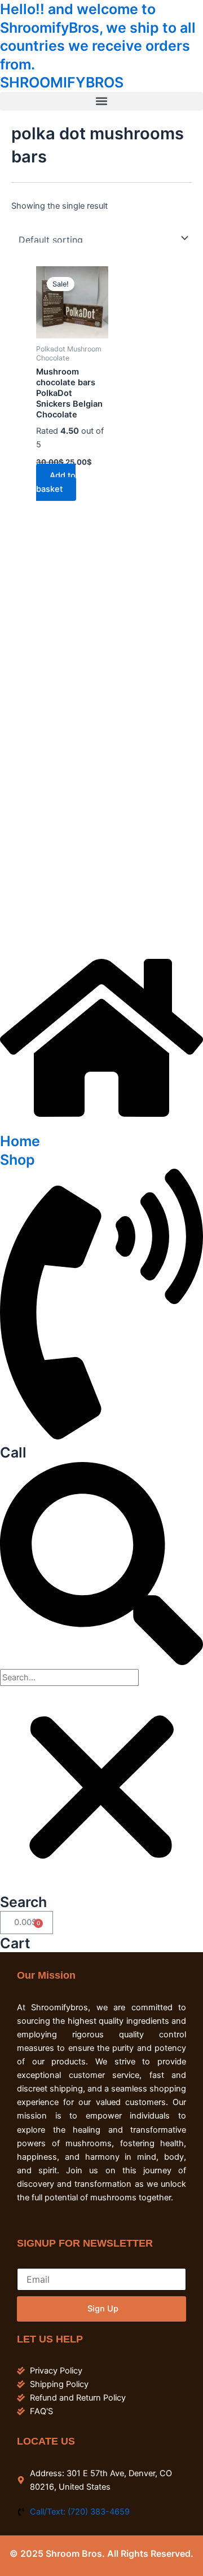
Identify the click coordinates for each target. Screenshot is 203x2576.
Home (20, 1141)
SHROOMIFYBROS (62, 82)
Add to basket (56, 482)
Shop (17, 1160)
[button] (101, 101)
